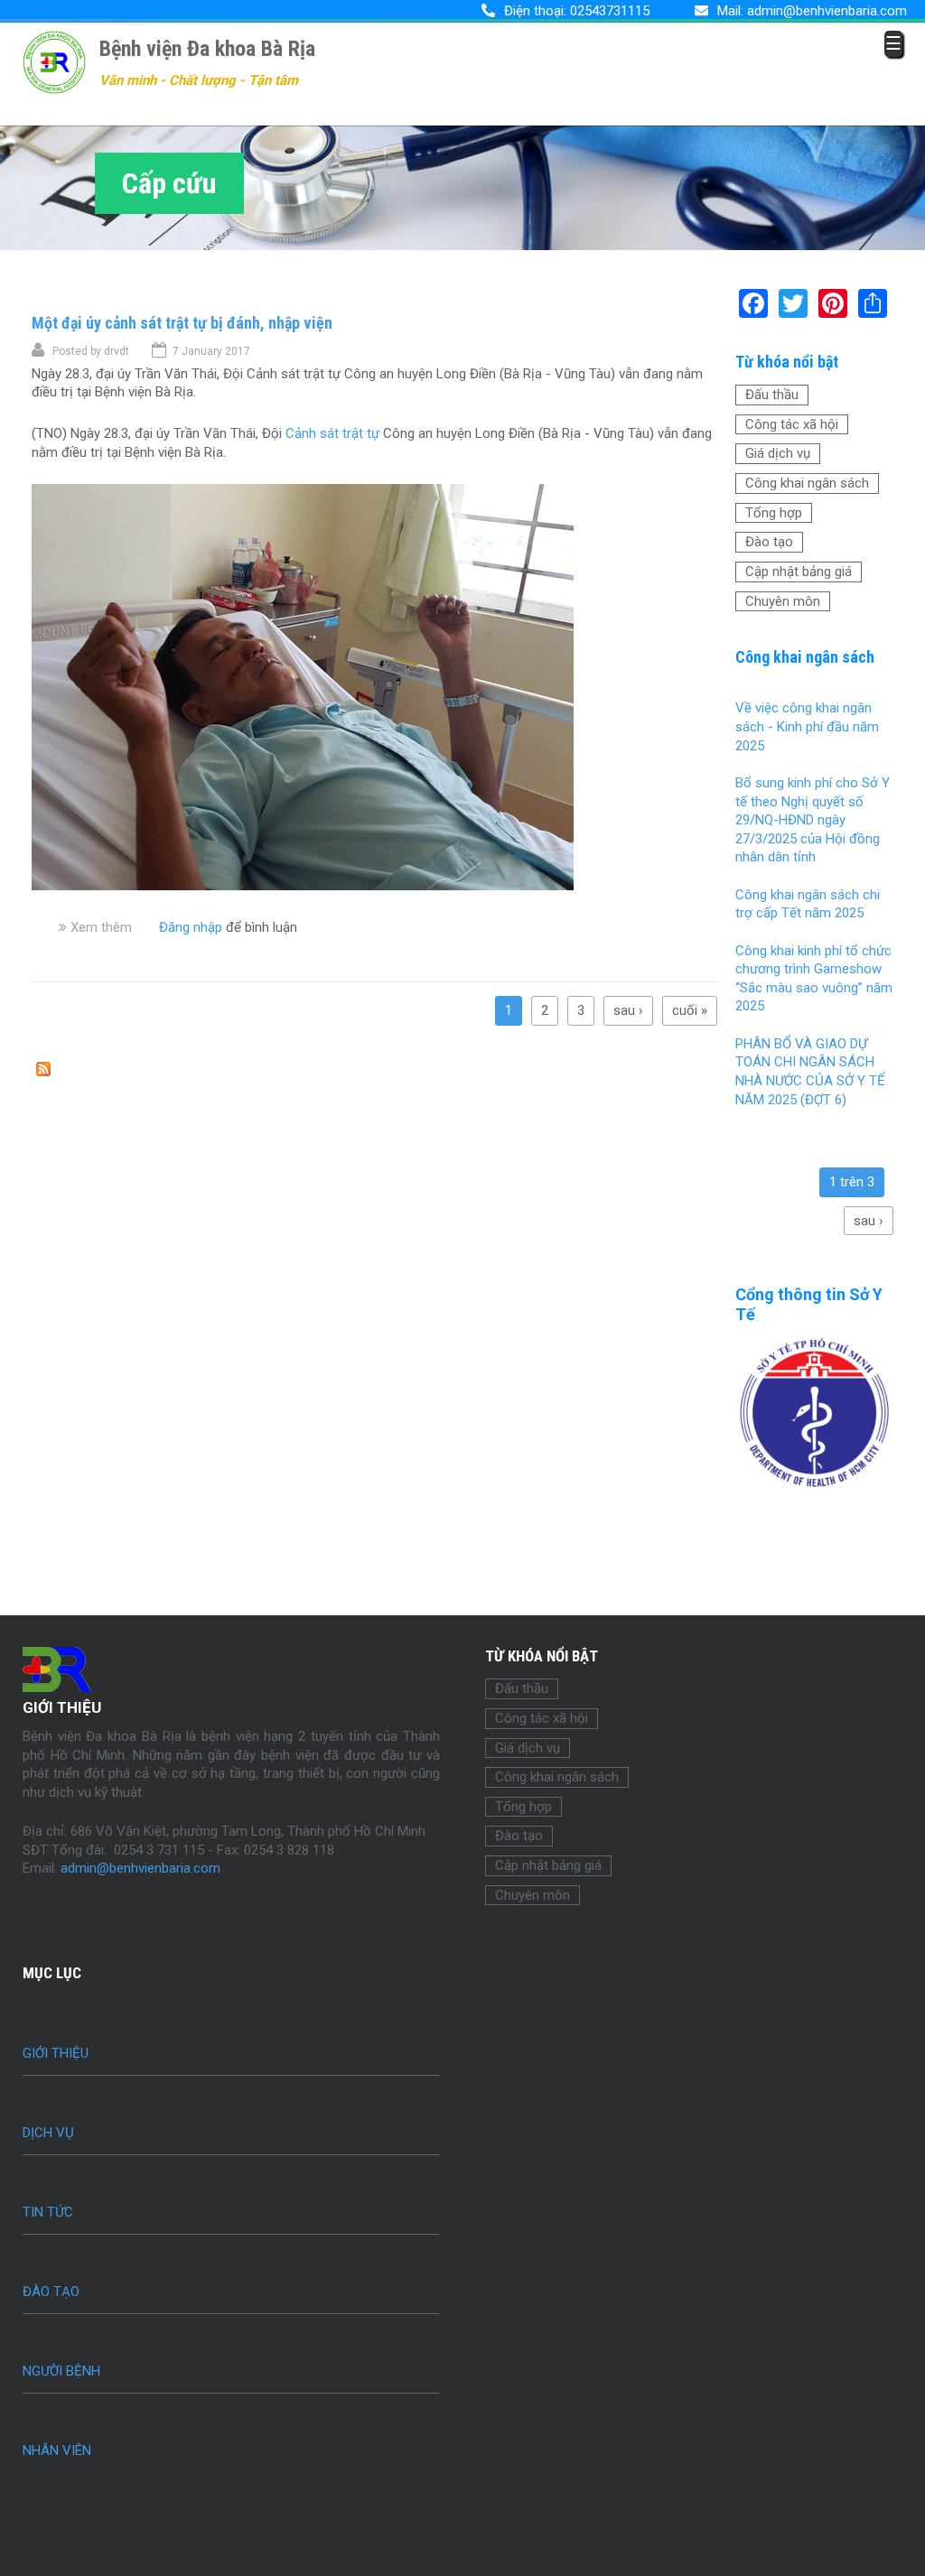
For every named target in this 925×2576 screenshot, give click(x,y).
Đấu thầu (772, 395)
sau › (628, 1010)
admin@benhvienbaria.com (827, 11)
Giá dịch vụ (778, 453)
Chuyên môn (783, 601)
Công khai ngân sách (807, 483)
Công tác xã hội (792, 424)
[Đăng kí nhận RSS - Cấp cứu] (43, 1072)
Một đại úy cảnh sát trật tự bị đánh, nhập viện (182, 323)
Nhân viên (57, 2450)
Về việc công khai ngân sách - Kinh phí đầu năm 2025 (807, 726)
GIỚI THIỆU (56, 2053)
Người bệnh (61, 2371)
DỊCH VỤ (48, 2133)
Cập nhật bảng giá (799, 572)
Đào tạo (769, 542)
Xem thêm (101, 927)
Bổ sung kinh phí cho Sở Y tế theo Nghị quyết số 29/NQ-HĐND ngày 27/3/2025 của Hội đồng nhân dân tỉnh (813, 820)
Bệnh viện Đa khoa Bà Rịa (207, 49)
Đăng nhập (191, 927)
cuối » (690, 1010)
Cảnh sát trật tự (332, 433)
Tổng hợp (774, 513)
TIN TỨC (48, 2212)
